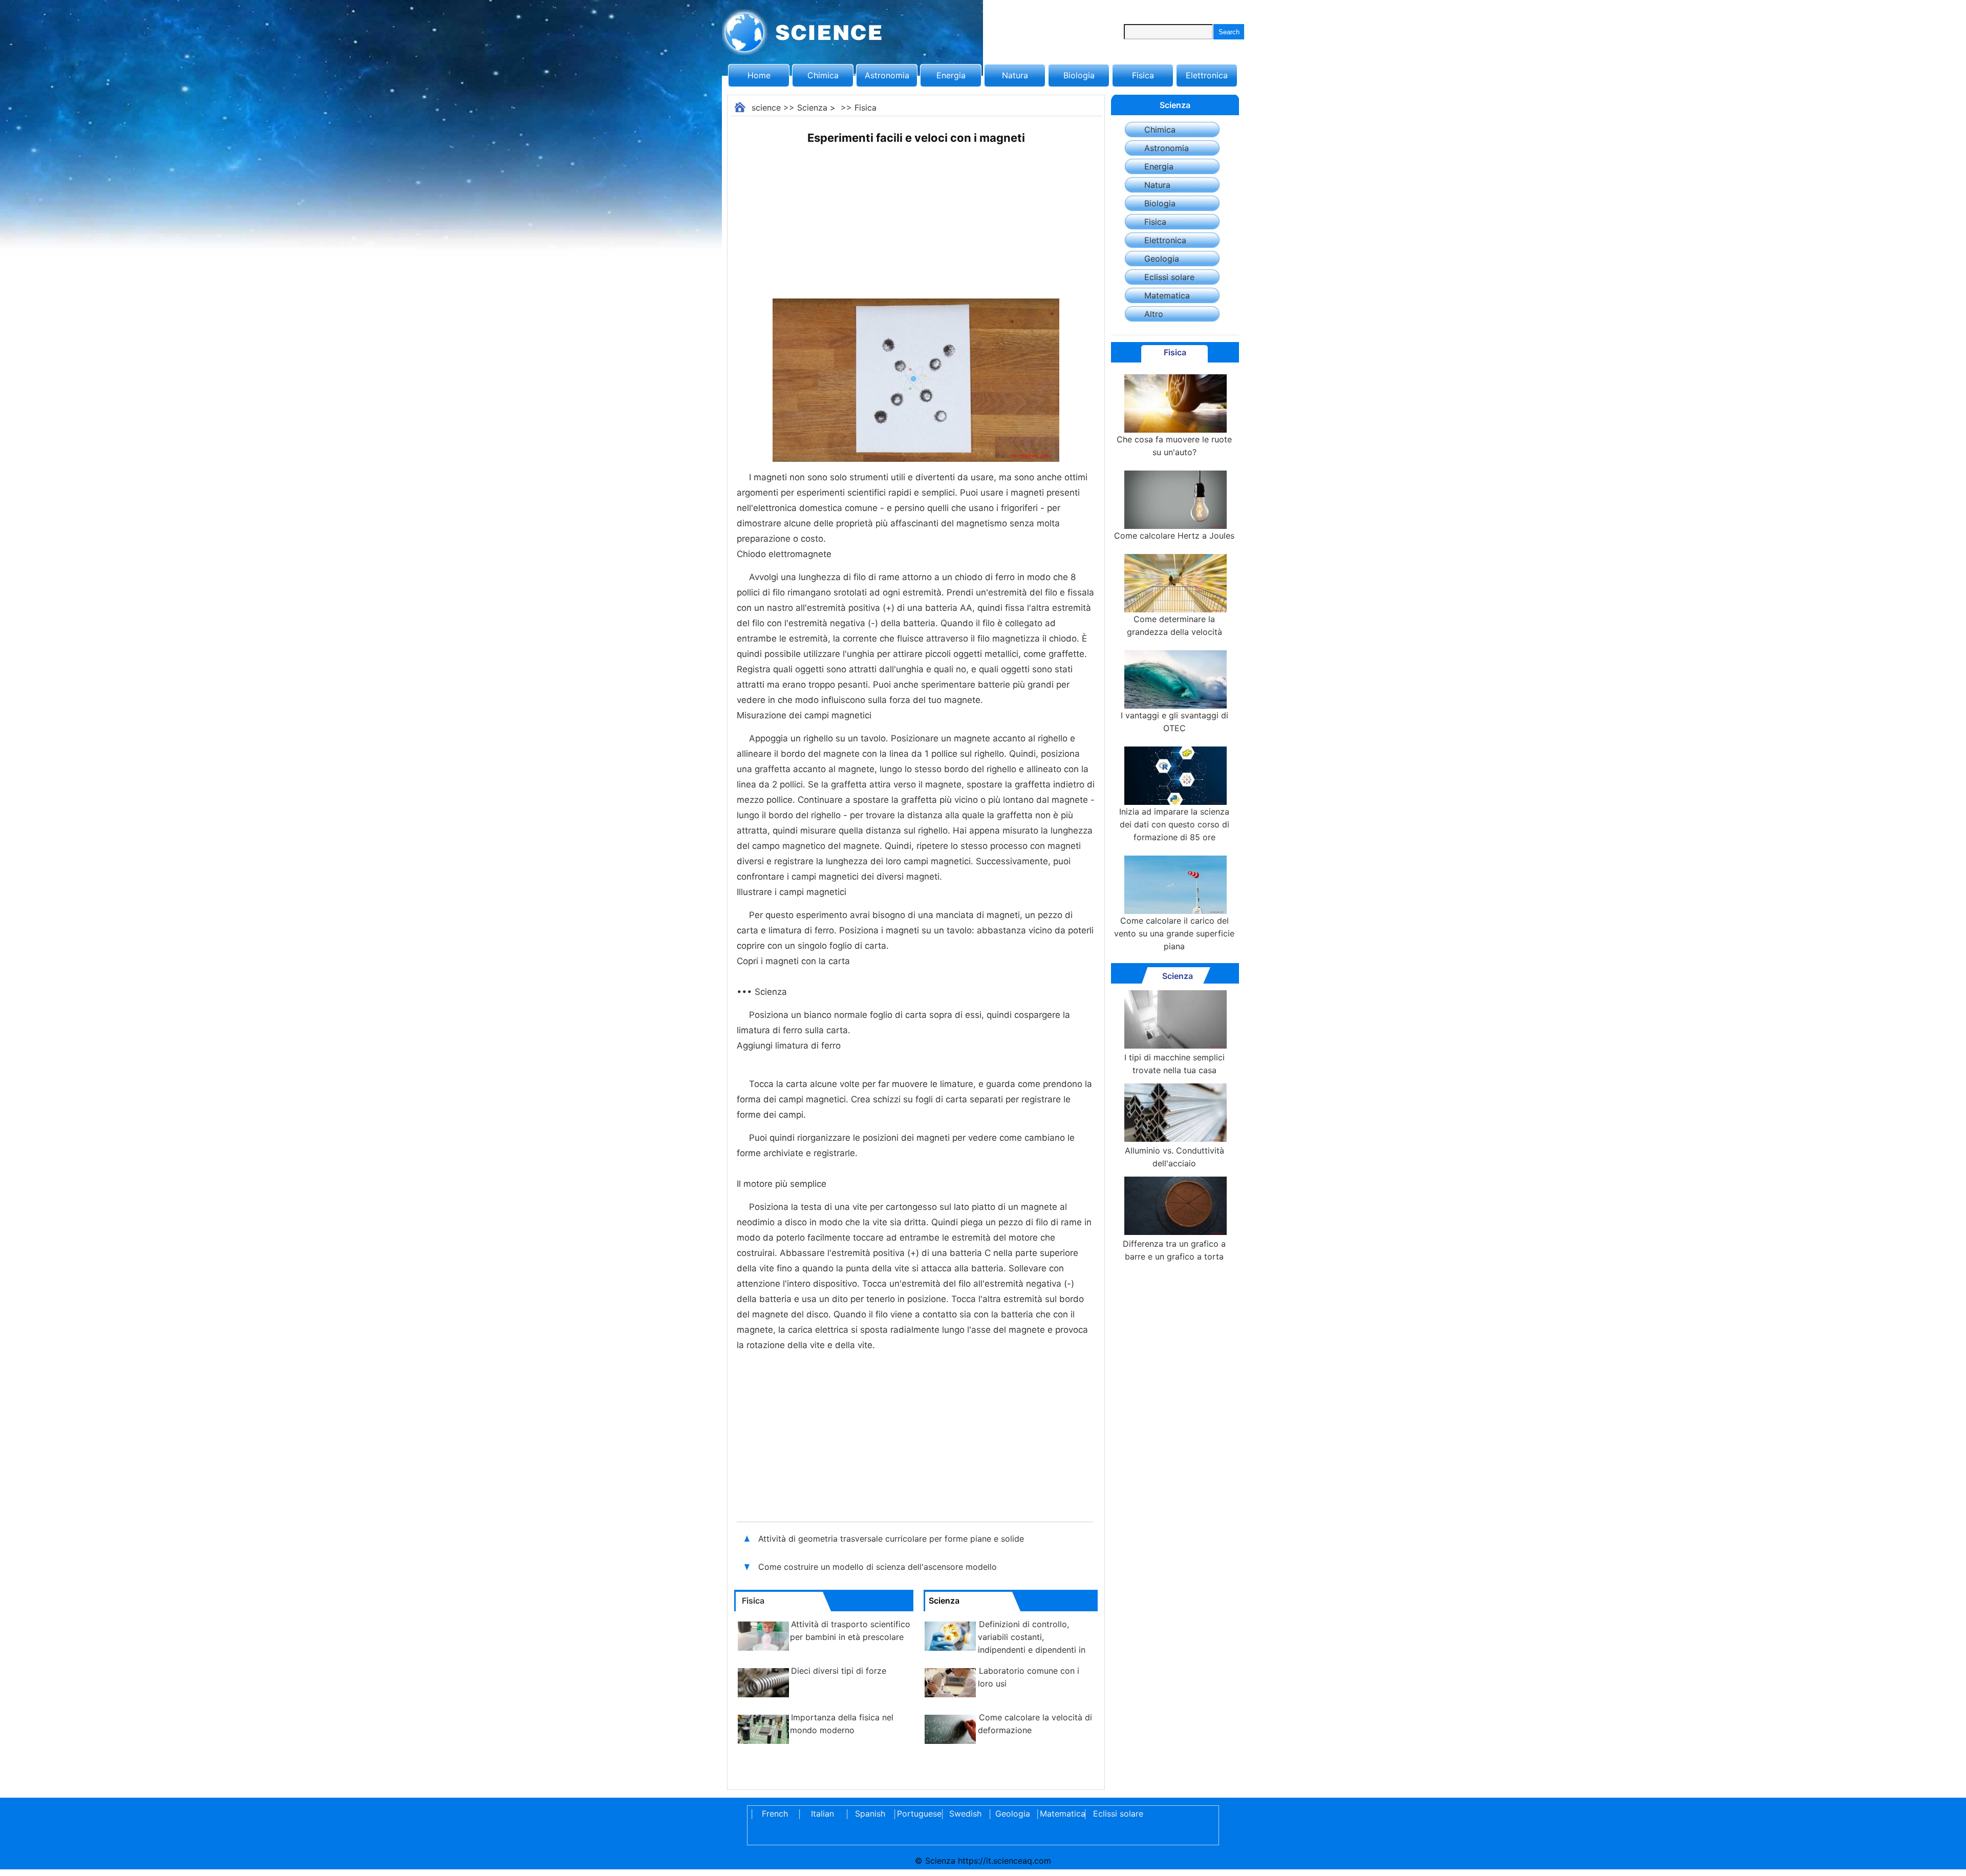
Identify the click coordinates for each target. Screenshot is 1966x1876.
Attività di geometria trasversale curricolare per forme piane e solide (892, 1539)
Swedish (965, 1814)
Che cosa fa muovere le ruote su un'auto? (1174, 446)
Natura (1015, 75)
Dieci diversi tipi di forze (839, 1671)
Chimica (823, 75)
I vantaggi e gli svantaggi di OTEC (1174, 722)
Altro (1154, 314)
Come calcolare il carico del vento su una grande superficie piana (1174, 933)
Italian (822, 1814)
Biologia (1079, 75)
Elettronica (1207, 75)
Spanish (870, 1814)
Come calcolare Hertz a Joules (1174, 536)
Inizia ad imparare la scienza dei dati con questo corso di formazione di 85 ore (1174, 824)
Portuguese (917, 1814)
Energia (951, 75)
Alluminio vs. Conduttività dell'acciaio (1174, 1157)
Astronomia (887, 75)
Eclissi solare (1169, 277)
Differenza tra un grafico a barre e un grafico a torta (1174, 1250)
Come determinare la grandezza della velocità (1174, 625)
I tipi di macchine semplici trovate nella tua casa (1174, 1064)
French (775, 1814)
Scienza (812, 108)
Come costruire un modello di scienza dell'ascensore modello (878, 1567)
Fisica (1143, 75)
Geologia (1162, 259)
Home (759, 75)
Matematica (1167, 295)
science (766, 108)
